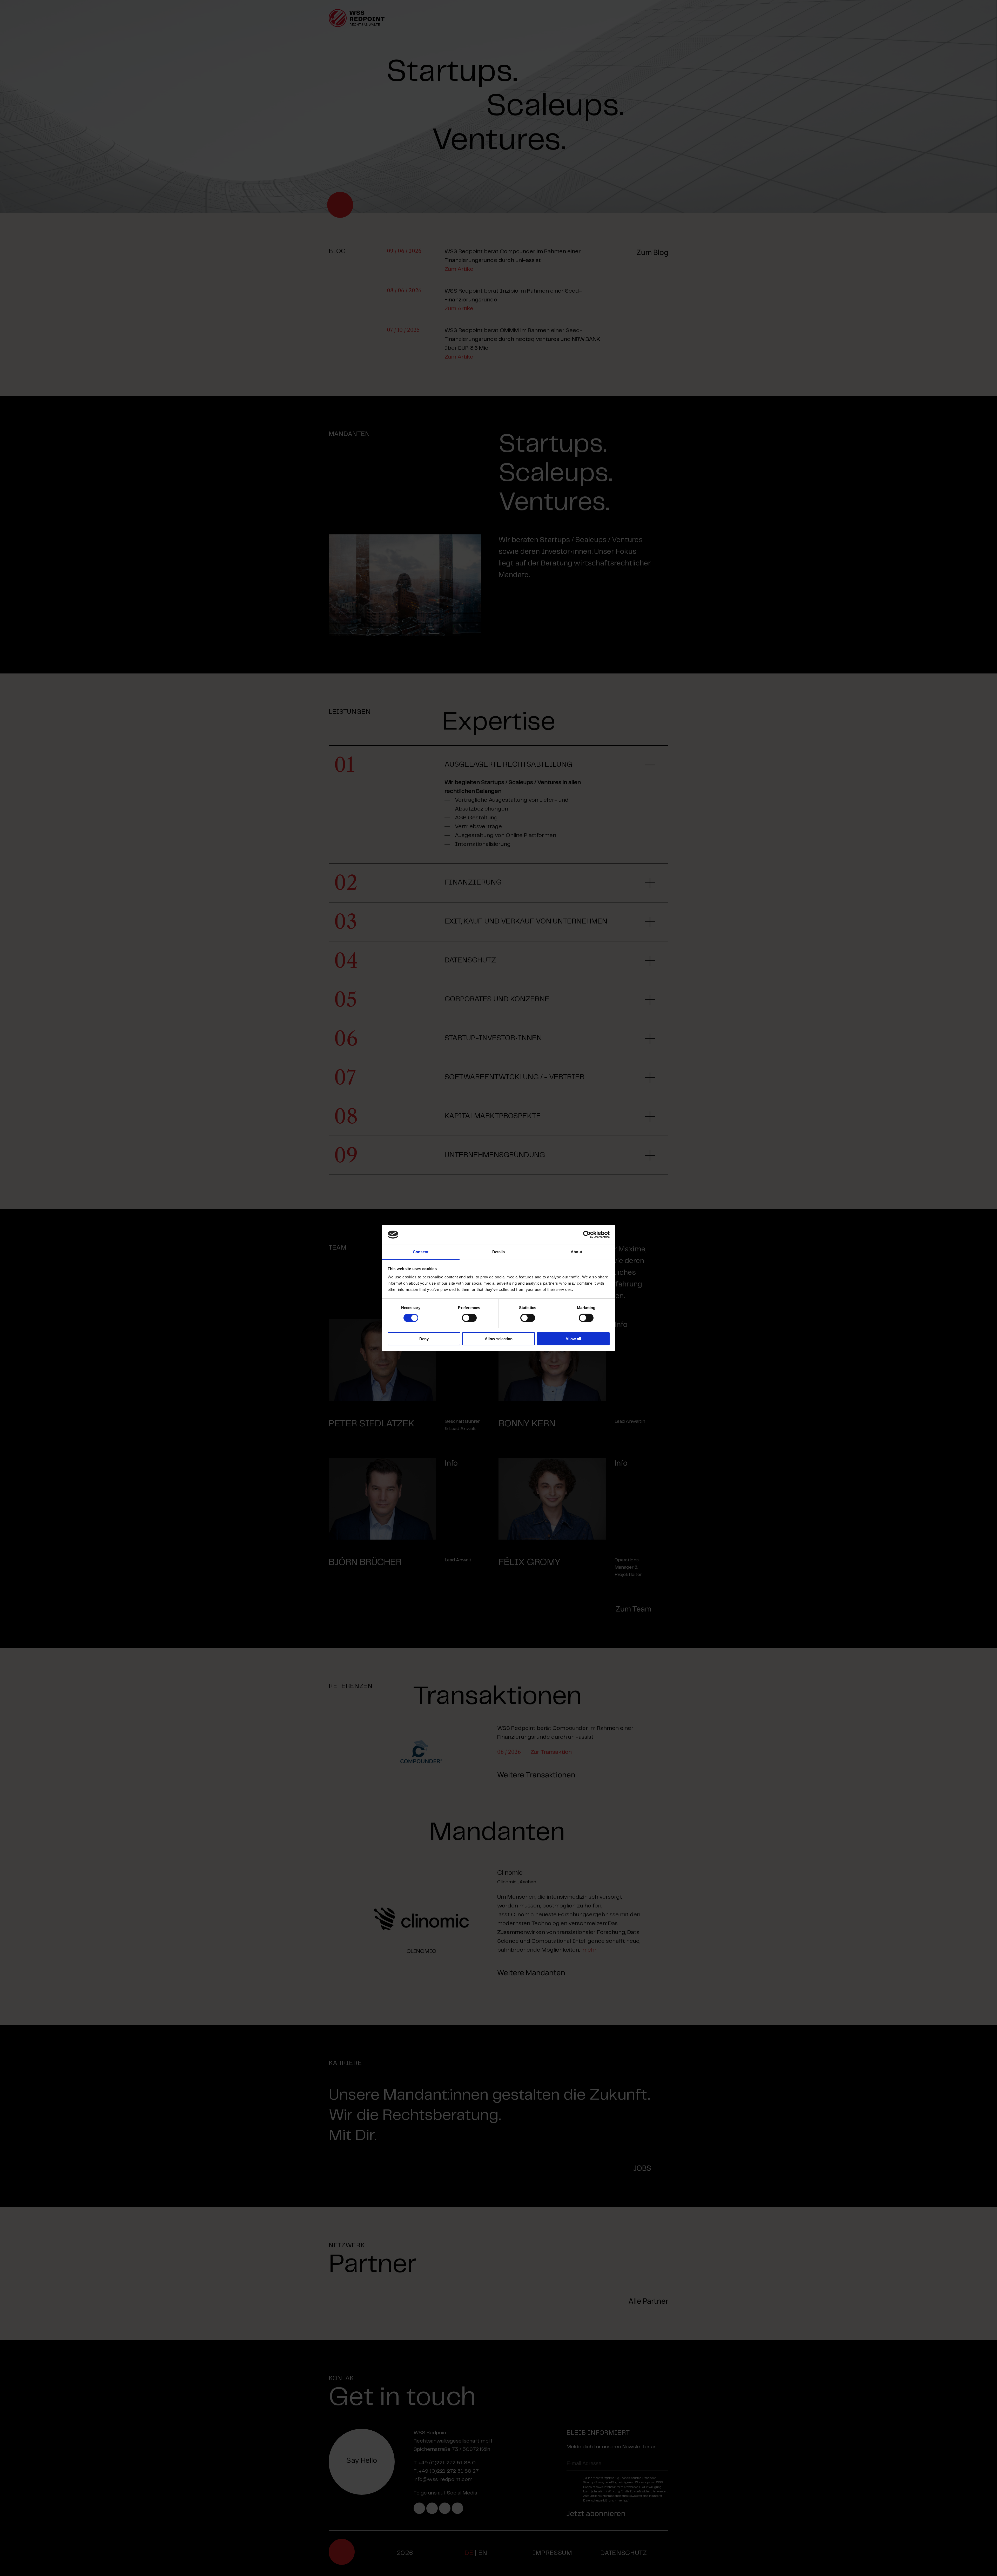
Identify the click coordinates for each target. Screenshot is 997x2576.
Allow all (573, 1339)
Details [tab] (499, 1252)
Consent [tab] (421, 1252)
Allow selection (499, 1339)
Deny (424, 1339)
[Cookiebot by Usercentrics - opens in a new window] (587, 1235)
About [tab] (576, 1252)
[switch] (469, 1318)
